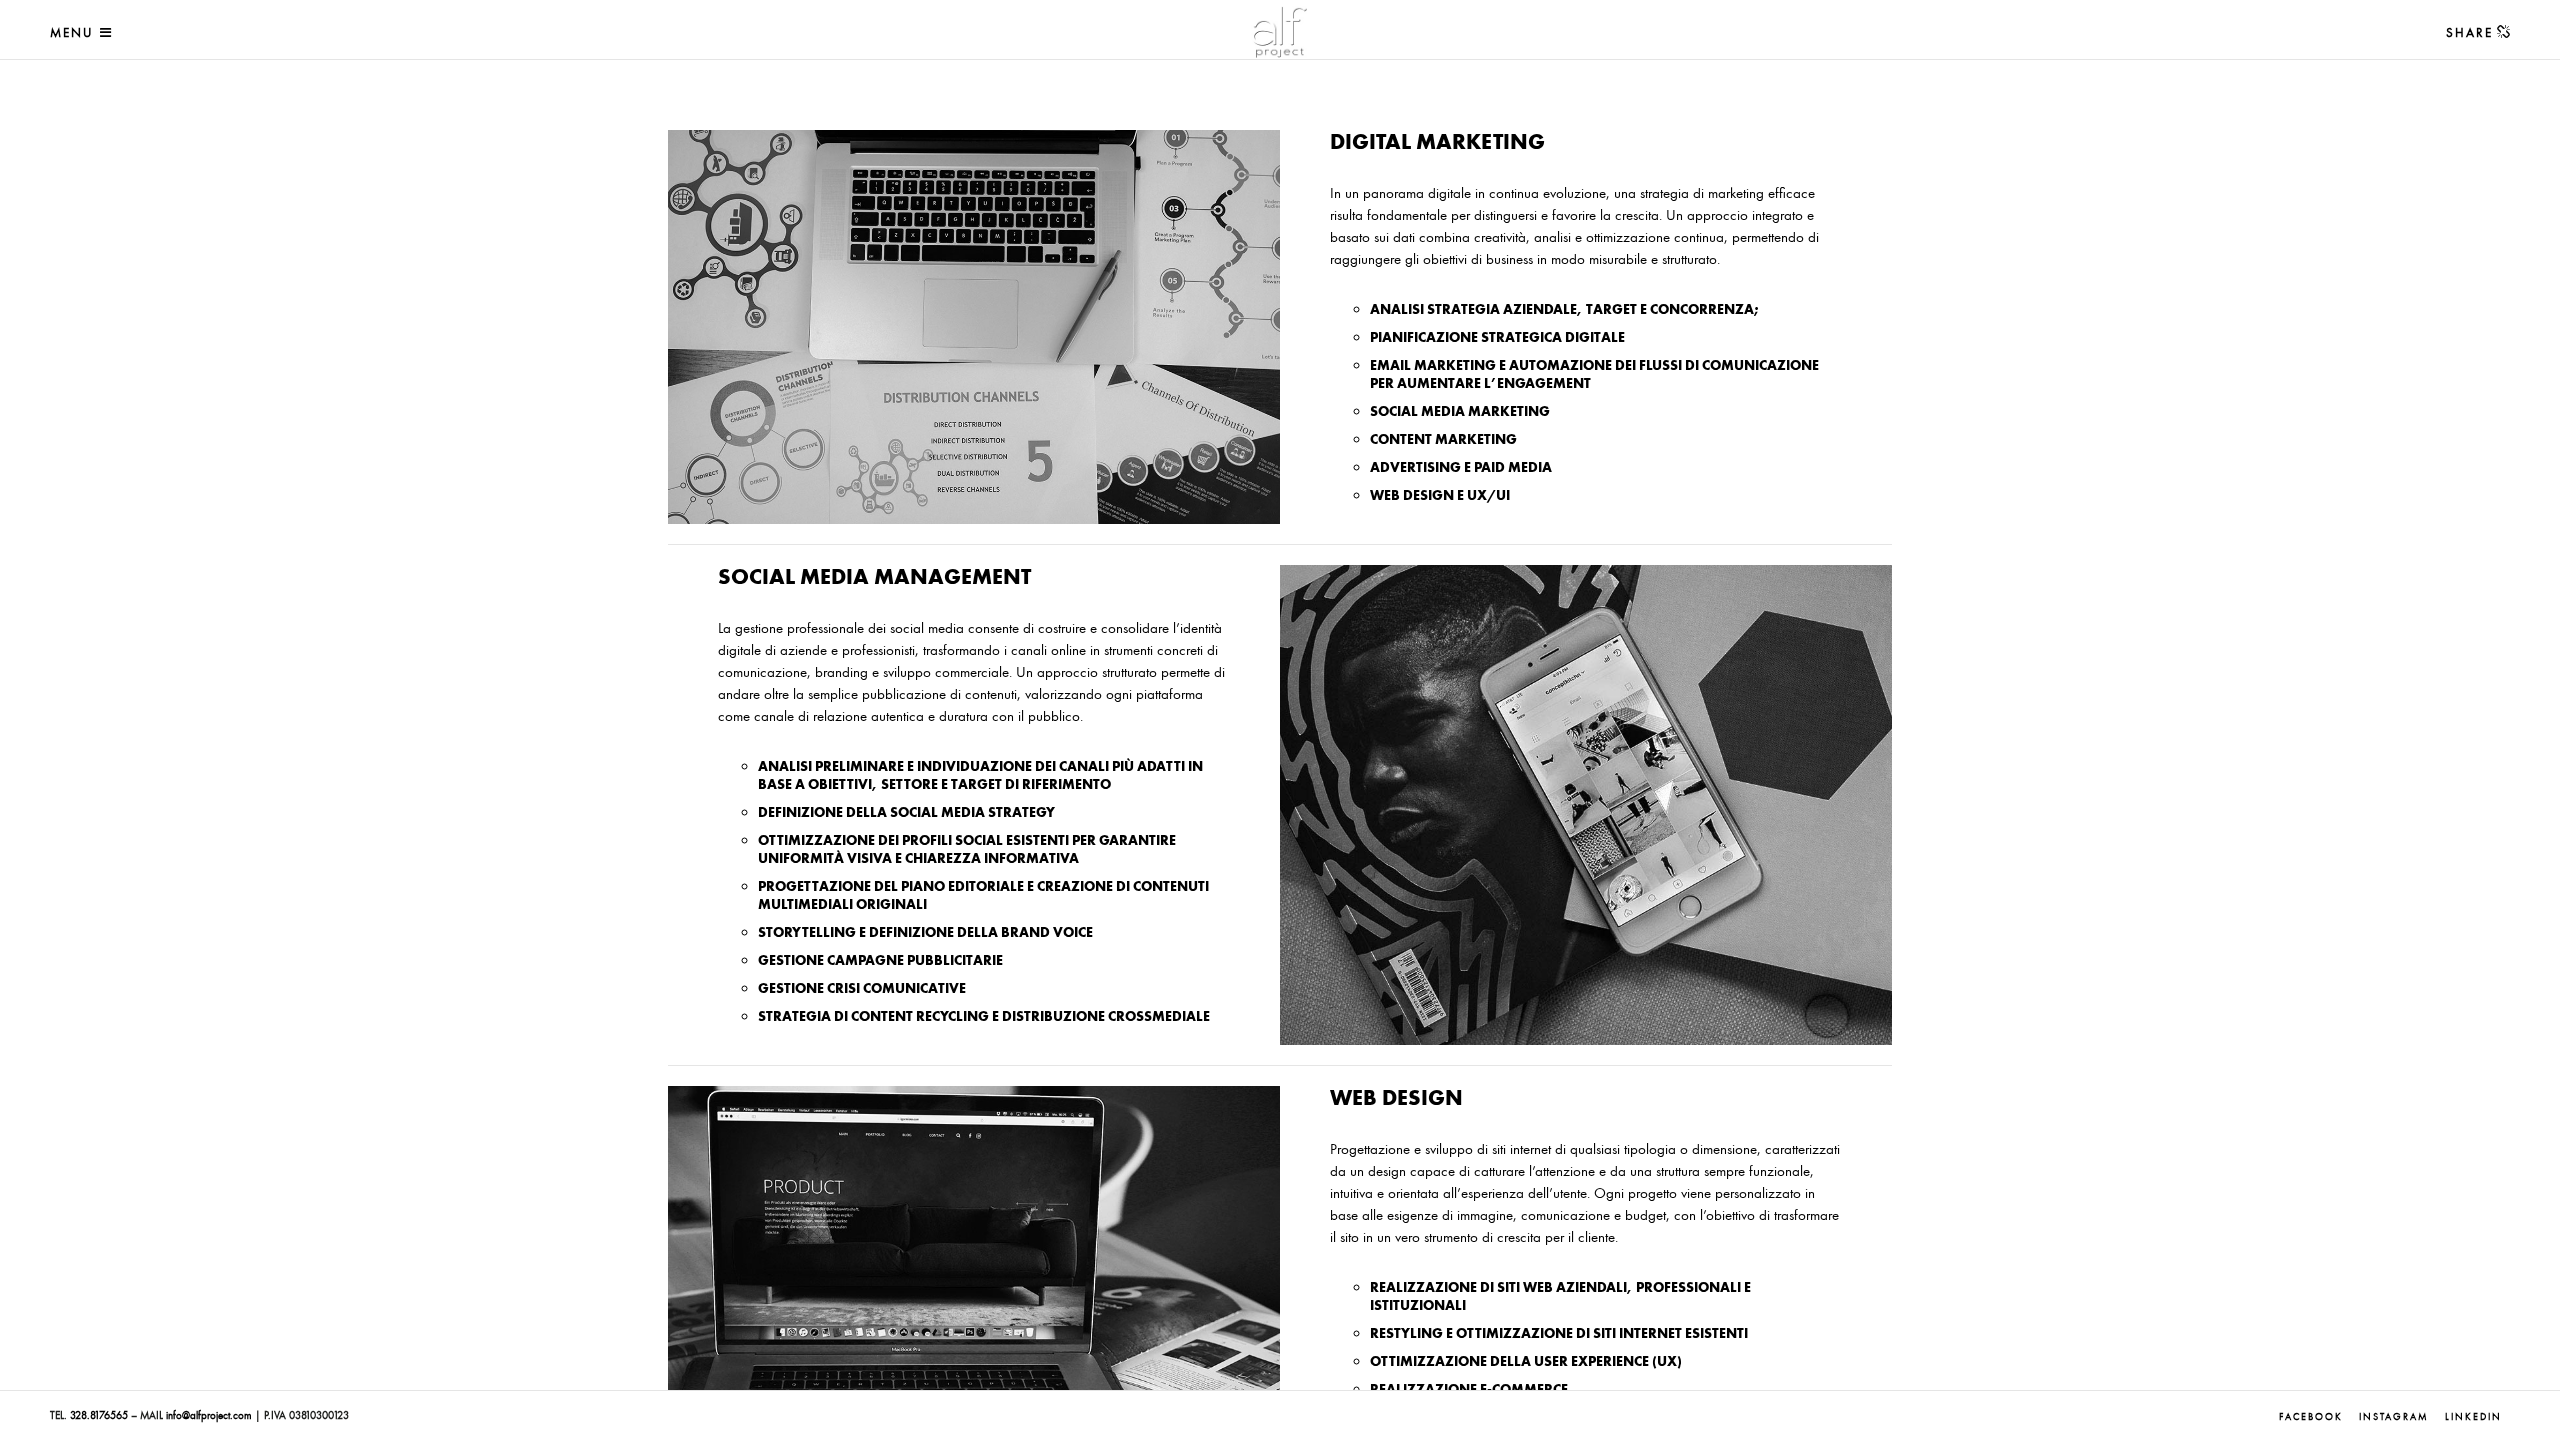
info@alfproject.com (209, 1415)
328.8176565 (99, 1415)
